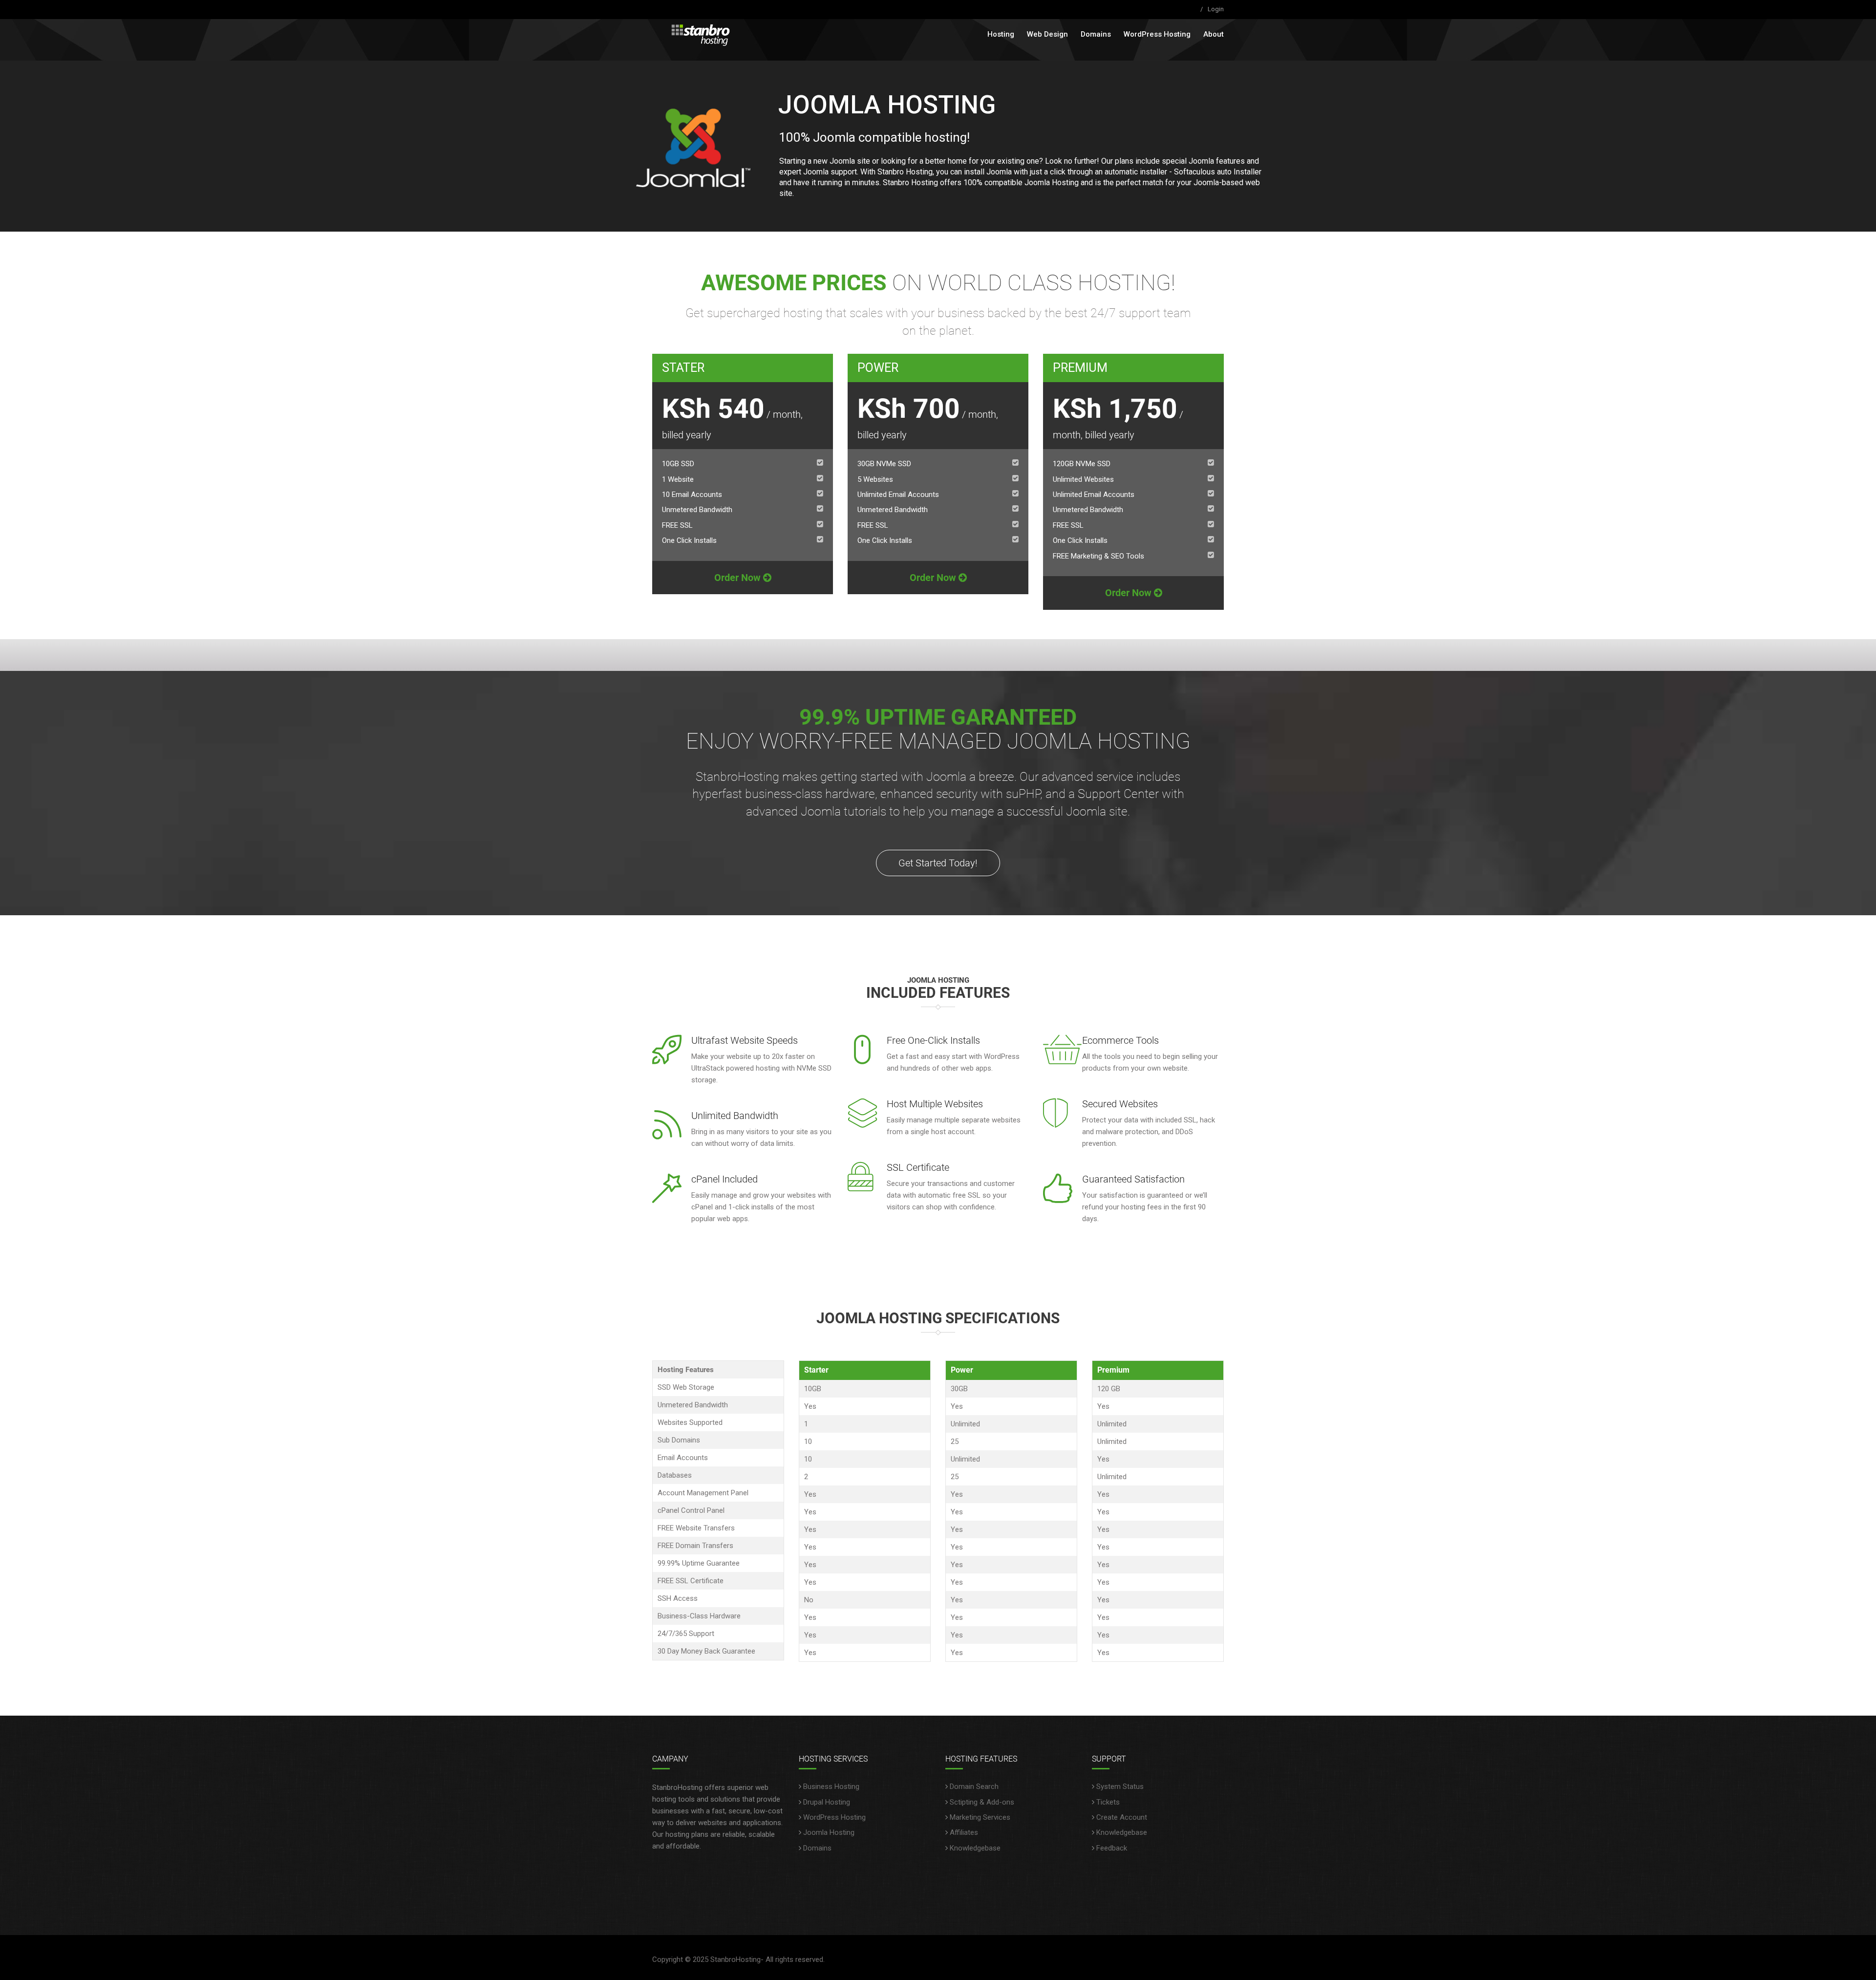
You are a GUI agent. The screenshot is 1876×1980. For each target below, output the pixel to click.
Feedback (1112, 1848)
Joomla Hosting (829, 1832)
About (1214, 34)
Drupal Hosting (827, 1802)
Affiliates (964, 1832)
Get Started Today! (938, 863)
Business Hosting (831, 1786)
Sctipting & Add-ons (982, 1802)
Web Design (1047, 34)
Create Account (1122, 1817)
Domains (1096, 34)
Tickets (1108, 1802)
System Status (1120, 1786)
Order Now (739, 578)
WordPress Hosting (1157, 34)
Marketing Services (980, 1817)
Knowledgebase (975, 1848)
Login (1216, 9)
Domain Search (974, 1786)
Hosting (1001, 34)
